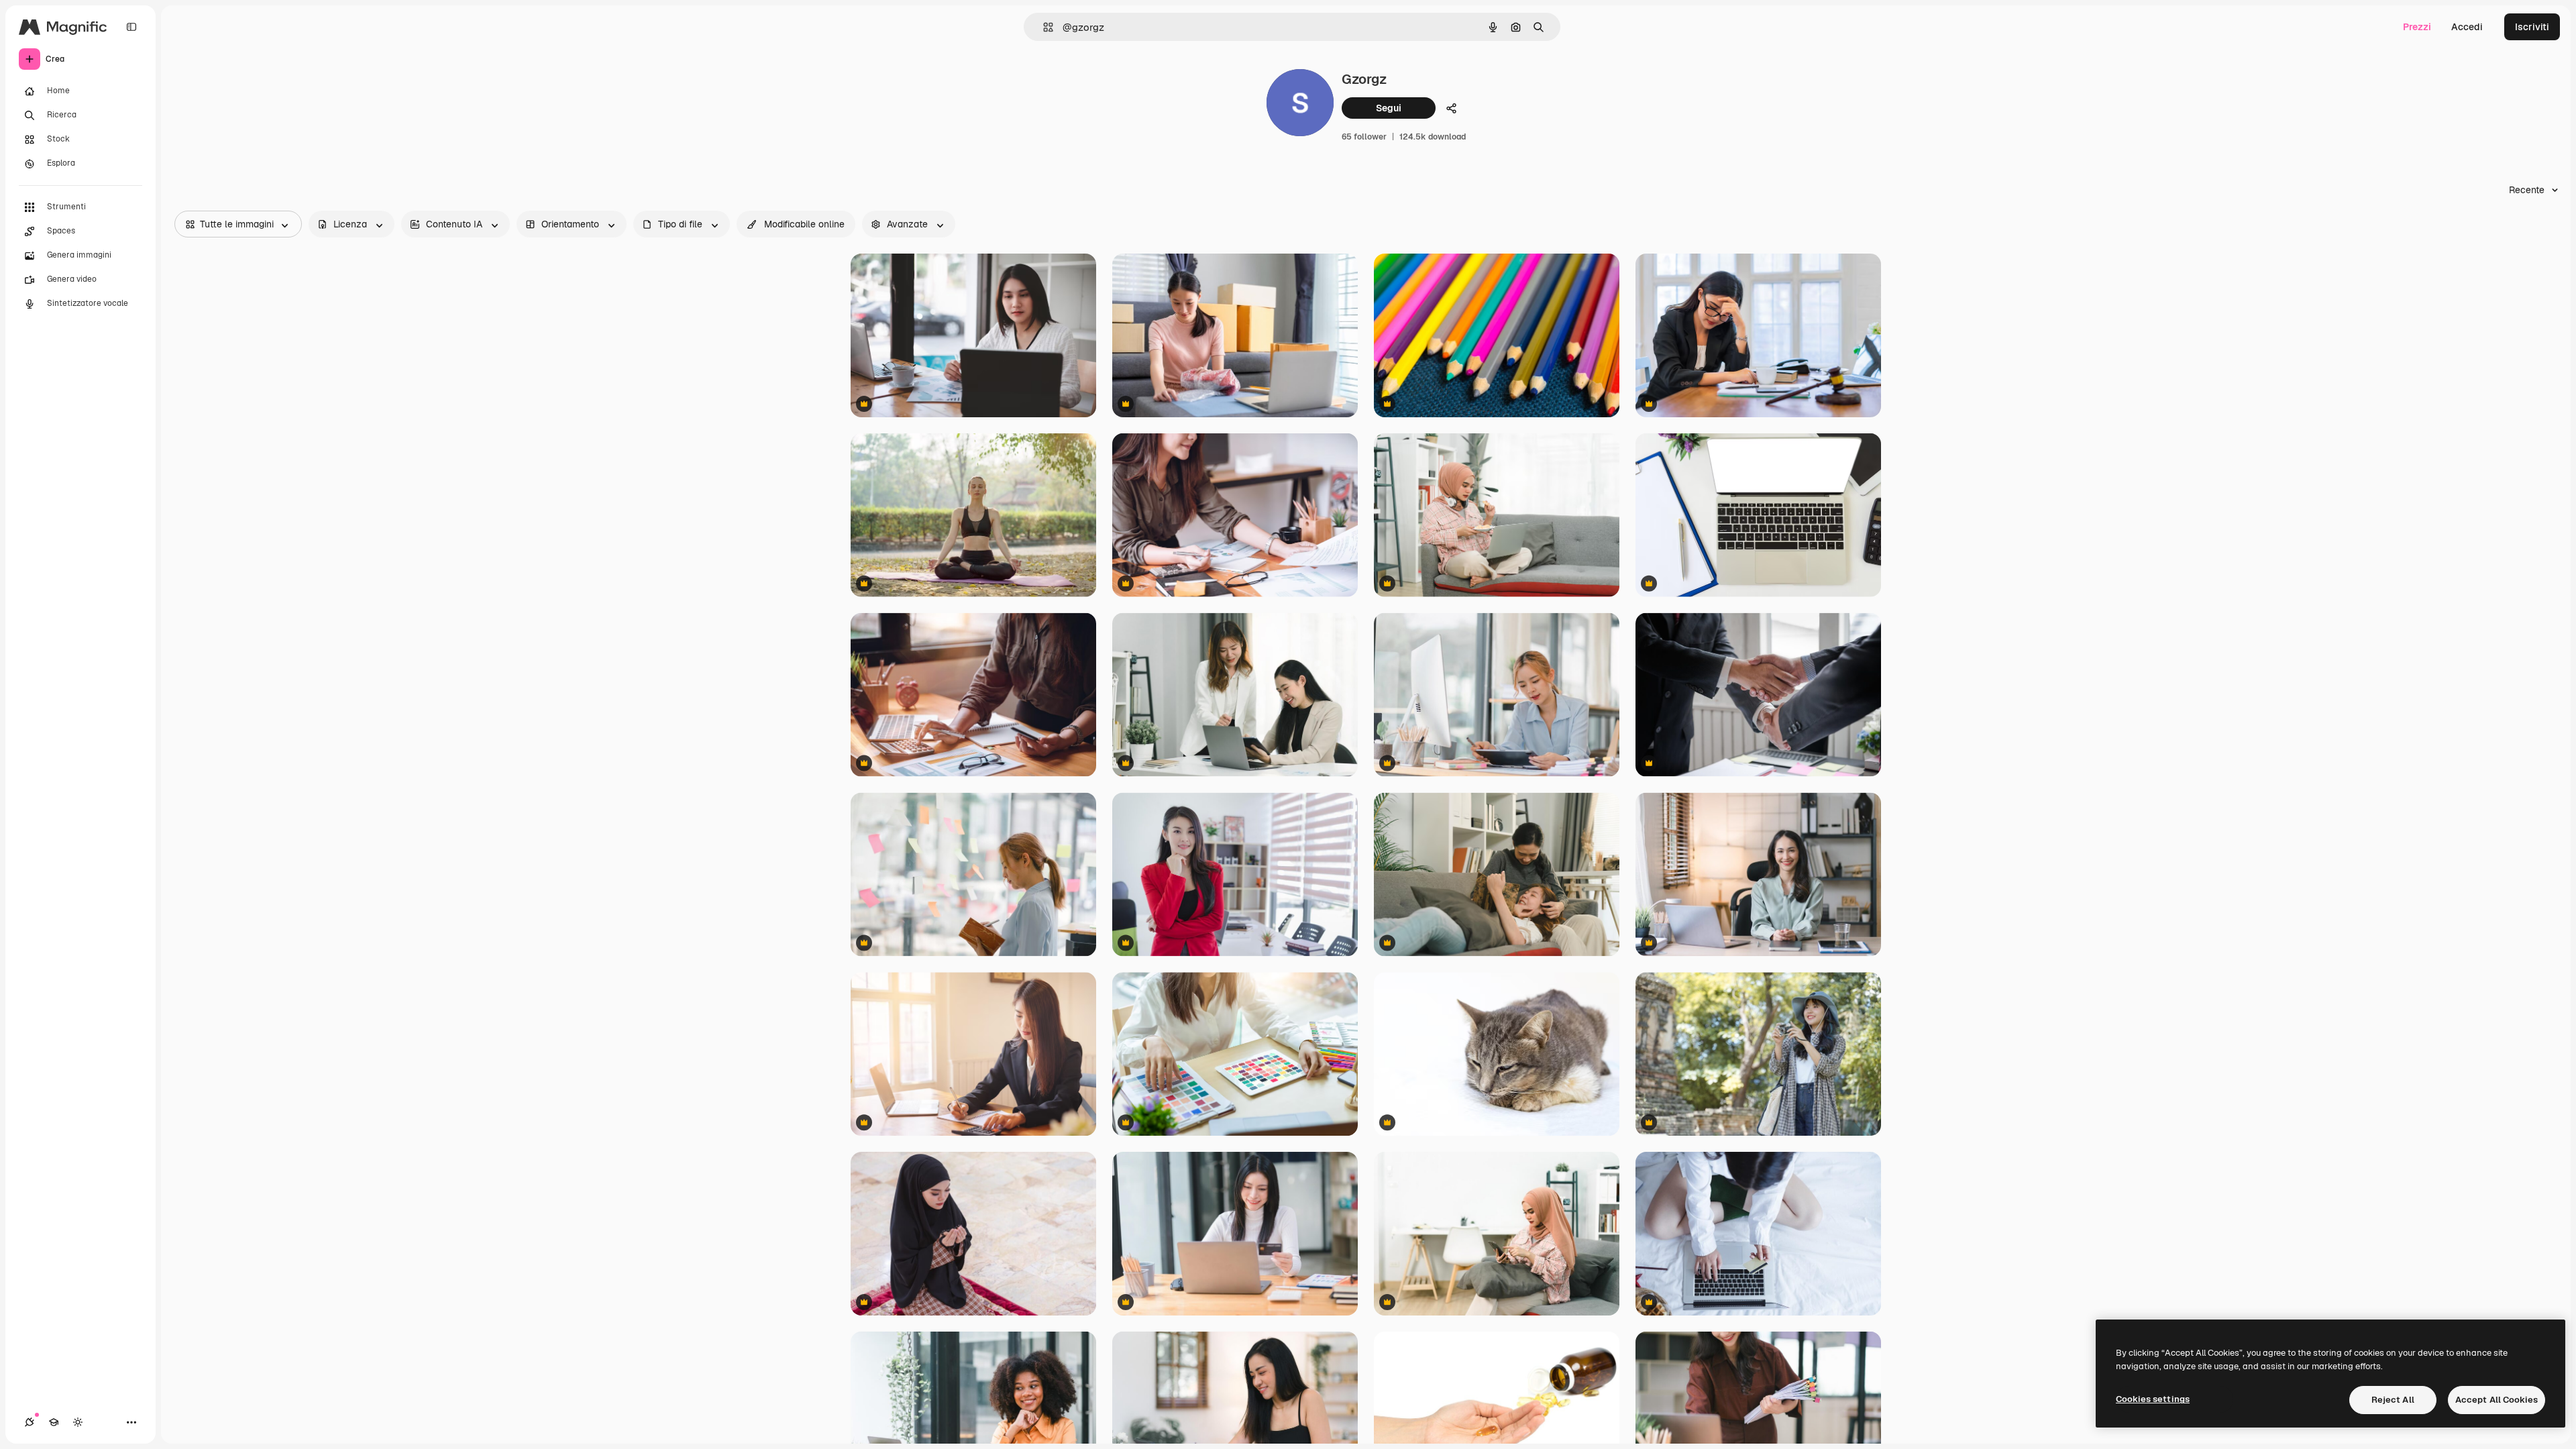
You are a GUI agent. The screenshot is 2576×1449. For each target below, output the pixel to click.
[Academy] (54, 1422)
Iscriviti (2532, 27)
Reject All (2393, 1400)
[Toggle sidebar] (131, 27)
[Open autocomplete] (1043, 27)
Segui (1389, 108)
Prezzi (2417, 27)
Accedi (2467, 27)
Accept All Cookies (2497, 1400)
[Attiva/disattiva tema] (78, 1422)
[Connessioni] (30, 1422)
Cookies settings (2153, 1399)
